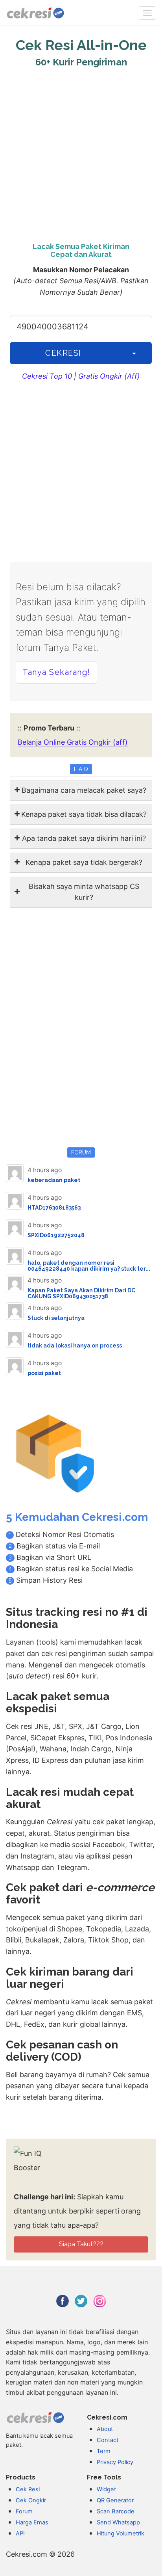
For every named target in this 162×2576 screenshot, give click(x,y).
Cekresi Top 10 (47, 376)
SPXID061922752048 (56, 1235)
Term (104, 2451)
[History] (134, 353)
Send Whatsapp (118, 2522)
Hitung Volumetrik (121, 2533)
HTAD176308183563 (54, 1208)
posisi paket (44, 1373)
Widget (106, 2489)
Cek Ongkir (31, 2500)
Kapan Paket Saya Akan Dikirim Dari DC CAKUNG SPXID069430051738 (81, 1293)
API (20, 2533)
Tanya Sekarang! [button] (56, 672)
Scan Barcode (116, 2511)
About (105, 2429)
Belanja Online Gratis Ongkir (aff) (73, 742)
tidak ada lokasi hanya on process (75, 1346)
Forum (24, 2511)
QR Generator (115, 2500)
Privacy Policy (115, 2462)
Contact (108, 2440)
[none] (147, 13)
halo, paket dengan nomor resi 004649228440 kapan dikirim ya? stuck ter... (89, 1266)
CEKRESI (63, 353)
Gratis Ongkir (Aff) (109, 376)
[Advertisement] (81, 153)
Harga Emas (32, 2522)
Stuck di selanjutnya (56, 1318)
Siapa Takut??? (81, 2244)
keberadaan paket (54, 1180)
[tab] (81, 791)
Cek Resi (28, 2489)
